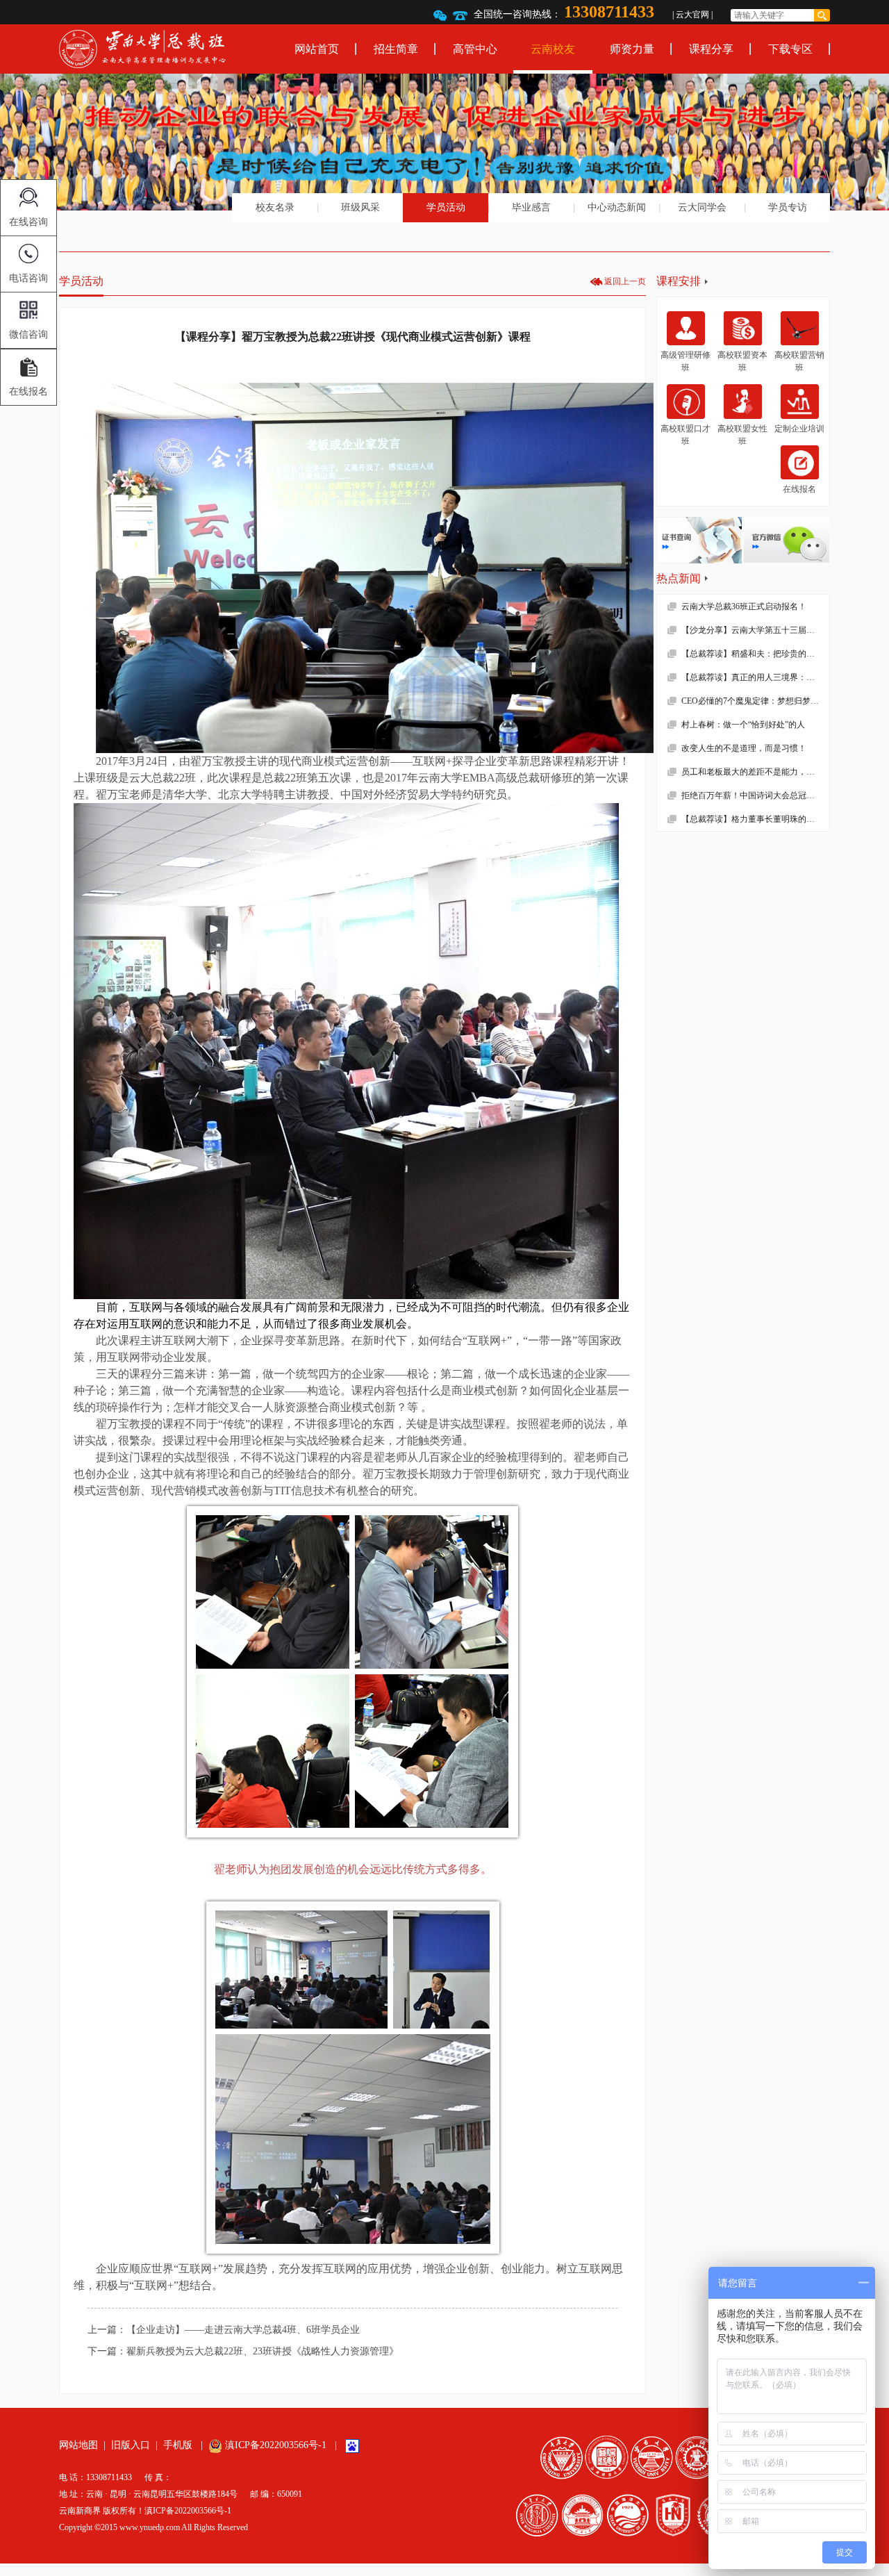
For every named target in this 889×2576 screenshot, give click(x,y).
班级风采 (360, 207)
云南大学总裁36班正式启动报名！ (744, 606)
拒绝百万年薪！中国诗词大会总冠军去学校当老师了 (755, 795)
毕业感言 (531, 207)
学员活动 (446, 207)
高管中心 (475, 49)
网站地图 (78, 2445)
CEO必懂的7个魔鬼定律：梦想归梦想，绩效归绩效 (755, 701)
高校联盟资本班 (742, 361)
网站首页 (317, 49)
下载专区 (790, 49)
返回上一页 (625, 281)
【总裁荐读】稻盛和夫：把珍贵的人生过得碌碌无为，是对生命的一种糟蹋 (755, 654)
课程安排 (679, 281)
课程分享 (711, 49)
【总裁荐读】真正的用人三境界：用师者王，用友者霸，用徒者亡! (755, 677)
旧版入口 (131, 2445)
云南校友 (553, 49)
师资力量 (632, 49)
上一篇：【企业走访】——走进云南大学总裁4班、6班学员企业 (224, 2330)
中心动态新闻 (617, 207)
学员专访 (788, 207)
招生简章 (396, 49)
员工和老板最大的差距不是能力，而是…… (755, 772)
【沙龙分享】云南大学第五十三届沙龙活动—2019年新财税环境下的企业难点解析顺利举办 (755, 630)
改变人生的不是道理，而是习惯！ (744, 748)
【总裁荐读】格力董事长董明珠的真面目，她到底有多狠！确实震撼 (755, 819)
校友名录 (275, 207)
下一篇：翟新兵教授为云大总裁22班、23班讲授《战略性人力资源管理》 (243, 2351)
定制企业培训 (799, 429)
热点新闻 (679, 578)
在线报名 (799, 489)
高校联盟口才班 (686, 435)
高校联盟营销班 (799, 361)
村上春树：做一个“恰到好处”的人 (743, 725)
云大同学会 (702, 207)
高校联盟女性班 (742, 435)
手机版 (178, 2445)
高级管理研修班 (686, 361)
